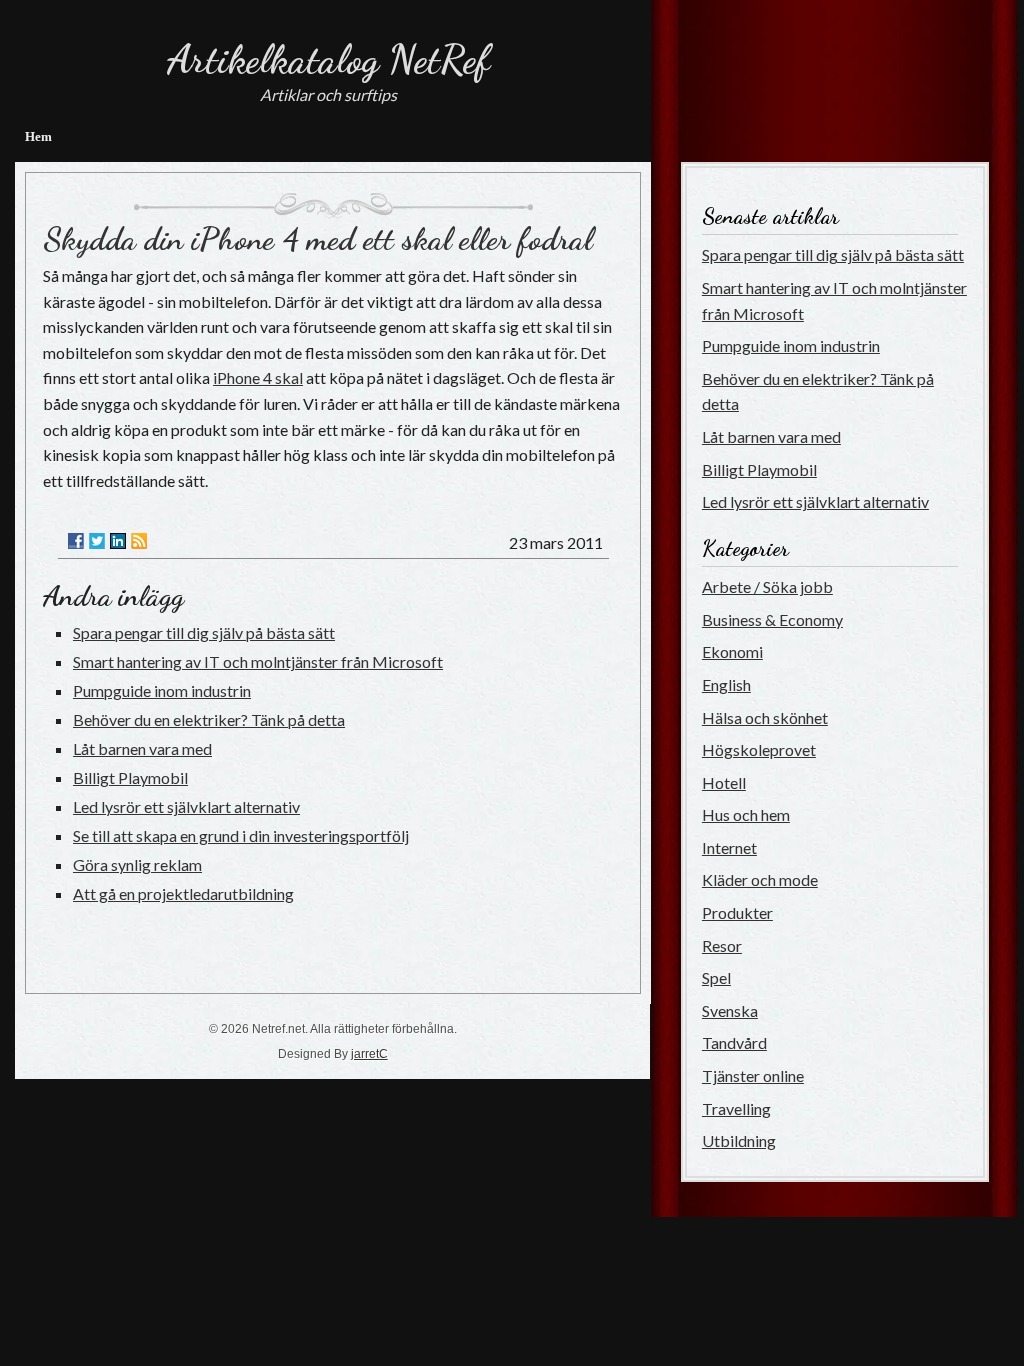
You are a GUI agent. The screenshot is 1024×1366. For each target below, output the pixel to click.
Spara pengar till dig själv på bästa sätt (204, 632)
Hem (38, 136)
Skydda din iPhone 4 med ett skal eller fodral (317, 239)
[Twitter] (97, 541)
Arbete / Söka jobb (767, 586)
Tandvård (734, 1042)
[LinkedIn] (118, 541)
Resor (722, 945)
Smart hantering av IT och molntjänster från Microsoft (258, 661)
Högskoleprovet (759, 749)
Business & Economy (772, 619)
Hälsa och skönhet (765, 717)
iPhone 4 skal (258, 377)
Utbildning (739, 1140)
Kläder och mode (760, 879)
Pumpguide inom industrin (162, 690)
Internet (729, 847)
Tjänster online (753, 1075)
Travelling (736, 1108)
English (726, 684)
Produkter (737, 912)
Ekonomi (732, 651)
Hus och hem (746, 814)
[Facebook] (76, 541)
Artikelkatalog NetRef (328, 59)
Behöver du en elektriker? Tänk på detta (209, 719)
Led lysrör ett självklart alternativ (186, 806)
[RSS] (139, 541)
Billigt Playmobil (130, 777)
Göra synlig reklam (137, 864)
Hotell (724, 782)
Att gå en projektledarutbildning (183, 893)
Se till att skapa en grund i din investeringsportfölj (241, 835)
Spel (716, 977)
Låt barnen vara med (142, 748)
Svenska (730, 1010)
